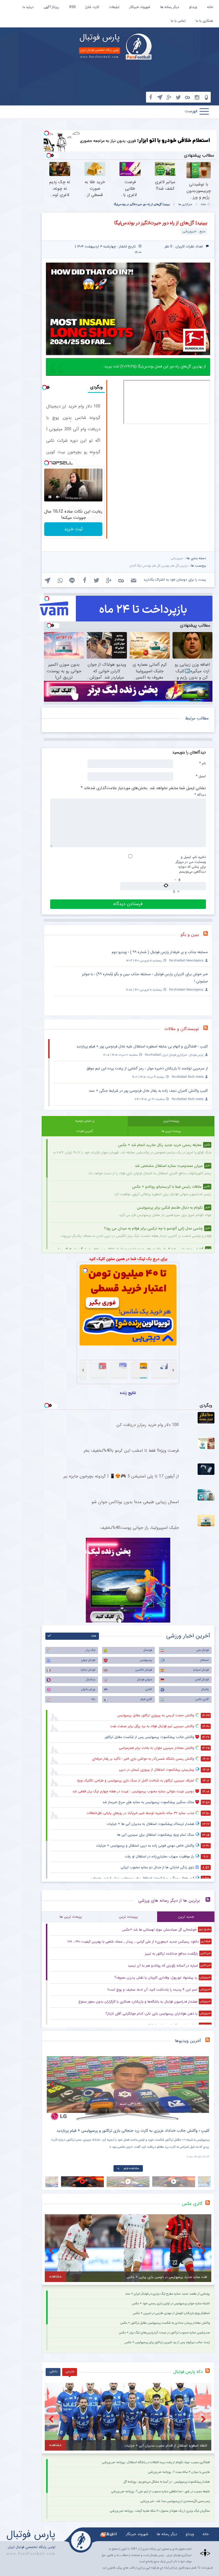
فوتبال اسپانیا (201, 1670)
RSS (72, 7)
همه (94, 1636)
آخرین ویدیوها (188, 2041)
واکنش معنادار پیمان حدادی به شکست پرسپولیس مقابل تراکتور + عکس (165, 2323)
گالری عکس (202, 1699)
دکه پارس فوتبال (188, 2372)
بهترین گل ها (161, 566)
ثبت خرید (73, 529)
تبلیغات (114, 7)
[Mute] (58, 497)
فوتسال (148, 1650)
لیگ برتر (90, 1650)
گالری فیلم (146, 1699)
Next (204, 2084)
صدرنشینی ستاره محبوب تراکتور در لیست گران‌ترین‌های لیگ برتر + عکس (164, 2333)
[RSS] (208, 935)
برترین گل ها (180, 566)
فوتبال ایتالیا (88, 1670)
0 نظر (168, 246)
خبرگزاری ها (185, 204)
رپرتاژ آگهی (51, 7)
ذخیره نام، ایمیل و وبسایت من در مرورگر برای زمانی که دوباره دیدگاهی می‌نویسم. (191, 864)
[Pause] (50, 497)
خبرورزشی (177, 558)
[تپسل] (46, 133)
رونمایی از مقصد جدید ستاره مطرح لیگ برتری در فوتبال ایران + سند (168, 2294)
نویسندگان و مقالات (182, 1029)
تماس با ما (178, 21)
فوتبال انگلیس (144, 1670)
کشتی (149, 1689)
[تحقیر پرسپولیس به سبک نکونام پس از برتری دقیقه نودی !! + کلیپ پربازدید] (128, 2088)
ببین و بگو (190, 935)
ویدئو (193, 7)
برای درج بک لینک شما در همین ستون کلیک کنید (128, 1259)
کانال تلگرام (109, 2534)
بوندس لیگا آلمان (140, 566)
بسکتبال (91, 1680)
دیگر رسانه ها (170, 7)
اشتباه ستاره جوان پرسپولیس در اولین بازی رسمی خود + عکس (171, 2304)
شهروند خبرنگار (140, 7)
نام (203, 763)
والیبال (205, 1689)
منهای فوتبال (145, 1680)
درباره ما (28, 7)
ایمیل (201, 776)
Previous (52, 2084)
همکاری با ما (204, 21)
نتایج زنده (128, 1393)
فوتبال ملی (203, 1650)
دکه (93, 1699)
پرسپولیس (146, 1660)
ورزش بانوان (88, 1689)
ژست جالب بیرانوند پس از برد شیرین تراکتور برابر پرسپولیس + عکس (167, 2342)
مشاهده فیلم (131, 2168)
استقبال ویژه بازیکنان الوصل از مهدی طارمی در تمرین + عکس (171, 2313)
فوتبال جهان (88, 1660)
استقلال (204, 1660)
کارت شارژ (92, 7)
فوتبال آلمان (202, 1680)
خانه (210, 7)
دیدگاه (200, 795)
